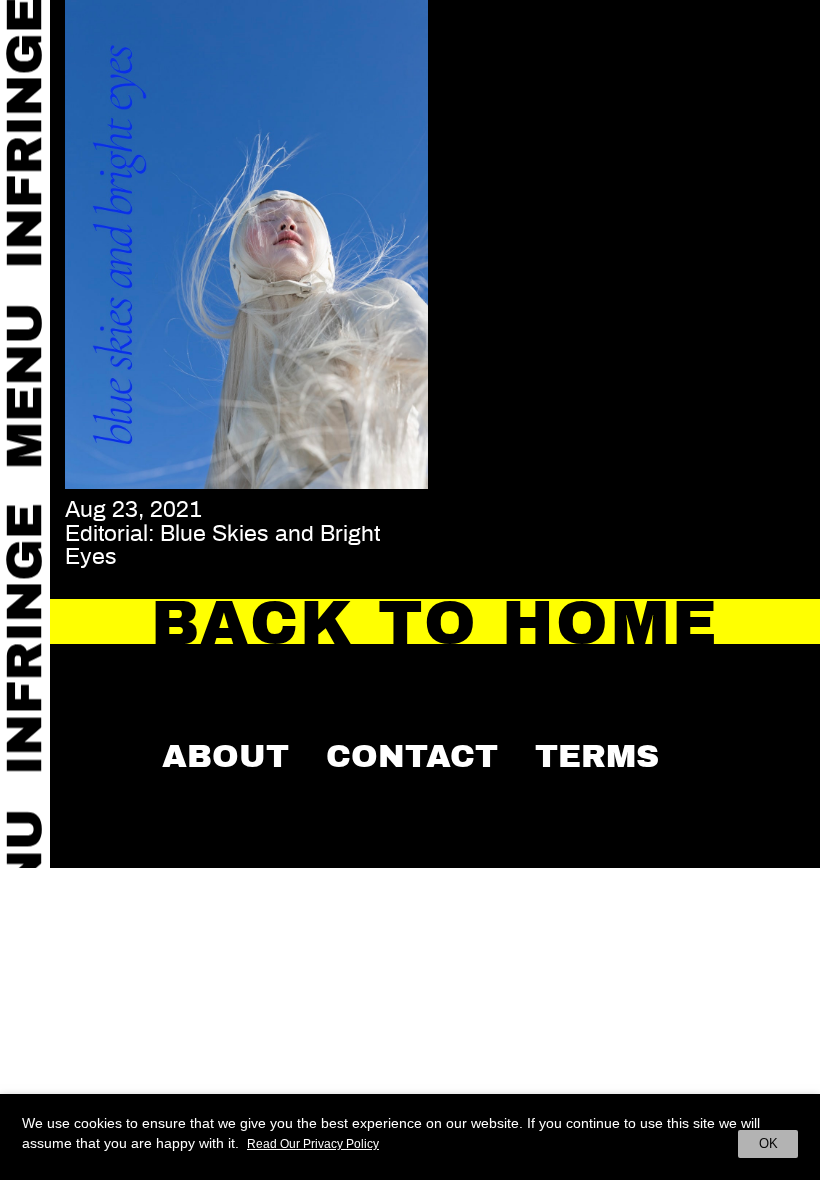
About (225, 756)
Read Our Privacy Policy (313, 1144)
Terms (597, 756)
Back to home (435, 623)
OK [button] (768, 1143)
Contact (412, 756)
